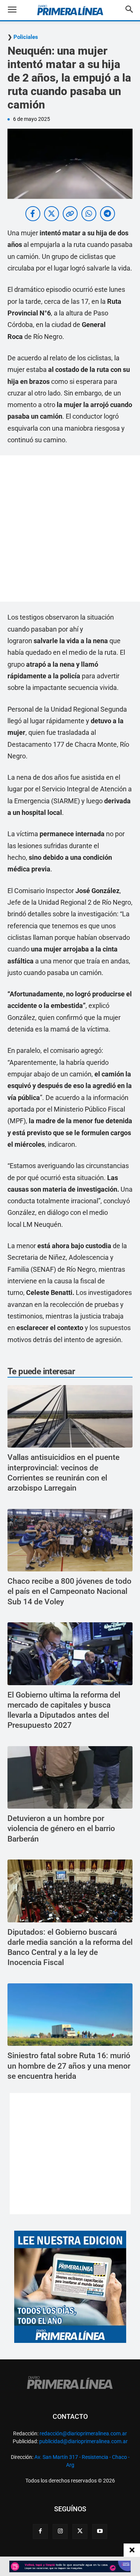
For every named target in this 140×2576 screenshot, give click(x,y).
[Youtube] (100, 2531)
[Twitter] (80, 2531)
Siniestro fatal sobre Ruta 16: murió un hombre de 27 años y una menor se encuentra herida (69, 2066)
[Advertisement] (70, 528)
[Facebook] (40, 2531)
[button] (18, 10)
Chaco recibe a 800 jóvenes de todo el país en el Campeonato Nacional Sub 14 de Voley (69, 1591)
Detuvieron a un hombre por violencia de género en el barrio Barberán (61, 1829)
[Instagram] (60, 2531)
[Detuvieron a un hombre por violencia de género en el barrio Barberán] (70, 1778)
